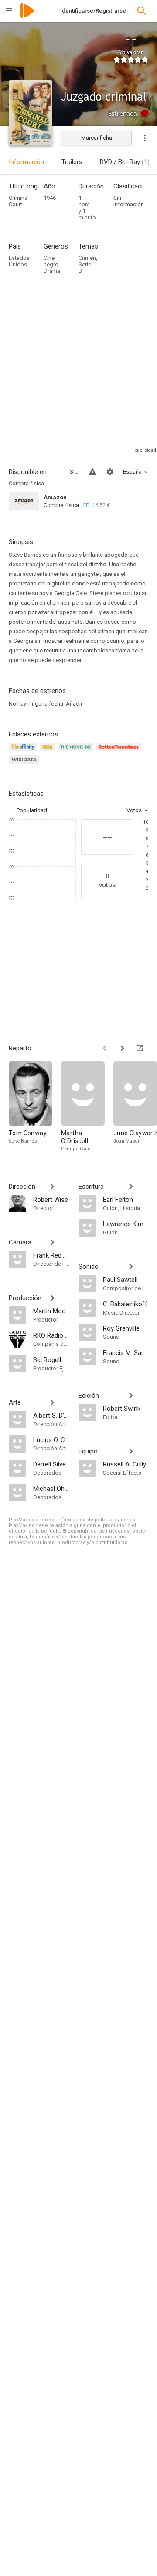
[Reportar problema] (92, 472)
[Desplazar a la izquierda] (105, 1048)
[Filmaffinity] (24, 752)
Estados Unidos (19, 261)
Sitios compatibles (74, 472)
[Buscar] (142, 11)
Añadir (74, 704)
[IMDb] (49, 752)
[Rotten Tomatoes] (120, 752)
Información (26, 162)
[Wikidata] (25, 765)
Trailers (72, 162)
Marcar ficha (97, 138)
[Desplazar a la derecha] (122, 1048)
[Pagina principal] (27, 16)
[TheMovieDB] (77, 752)
